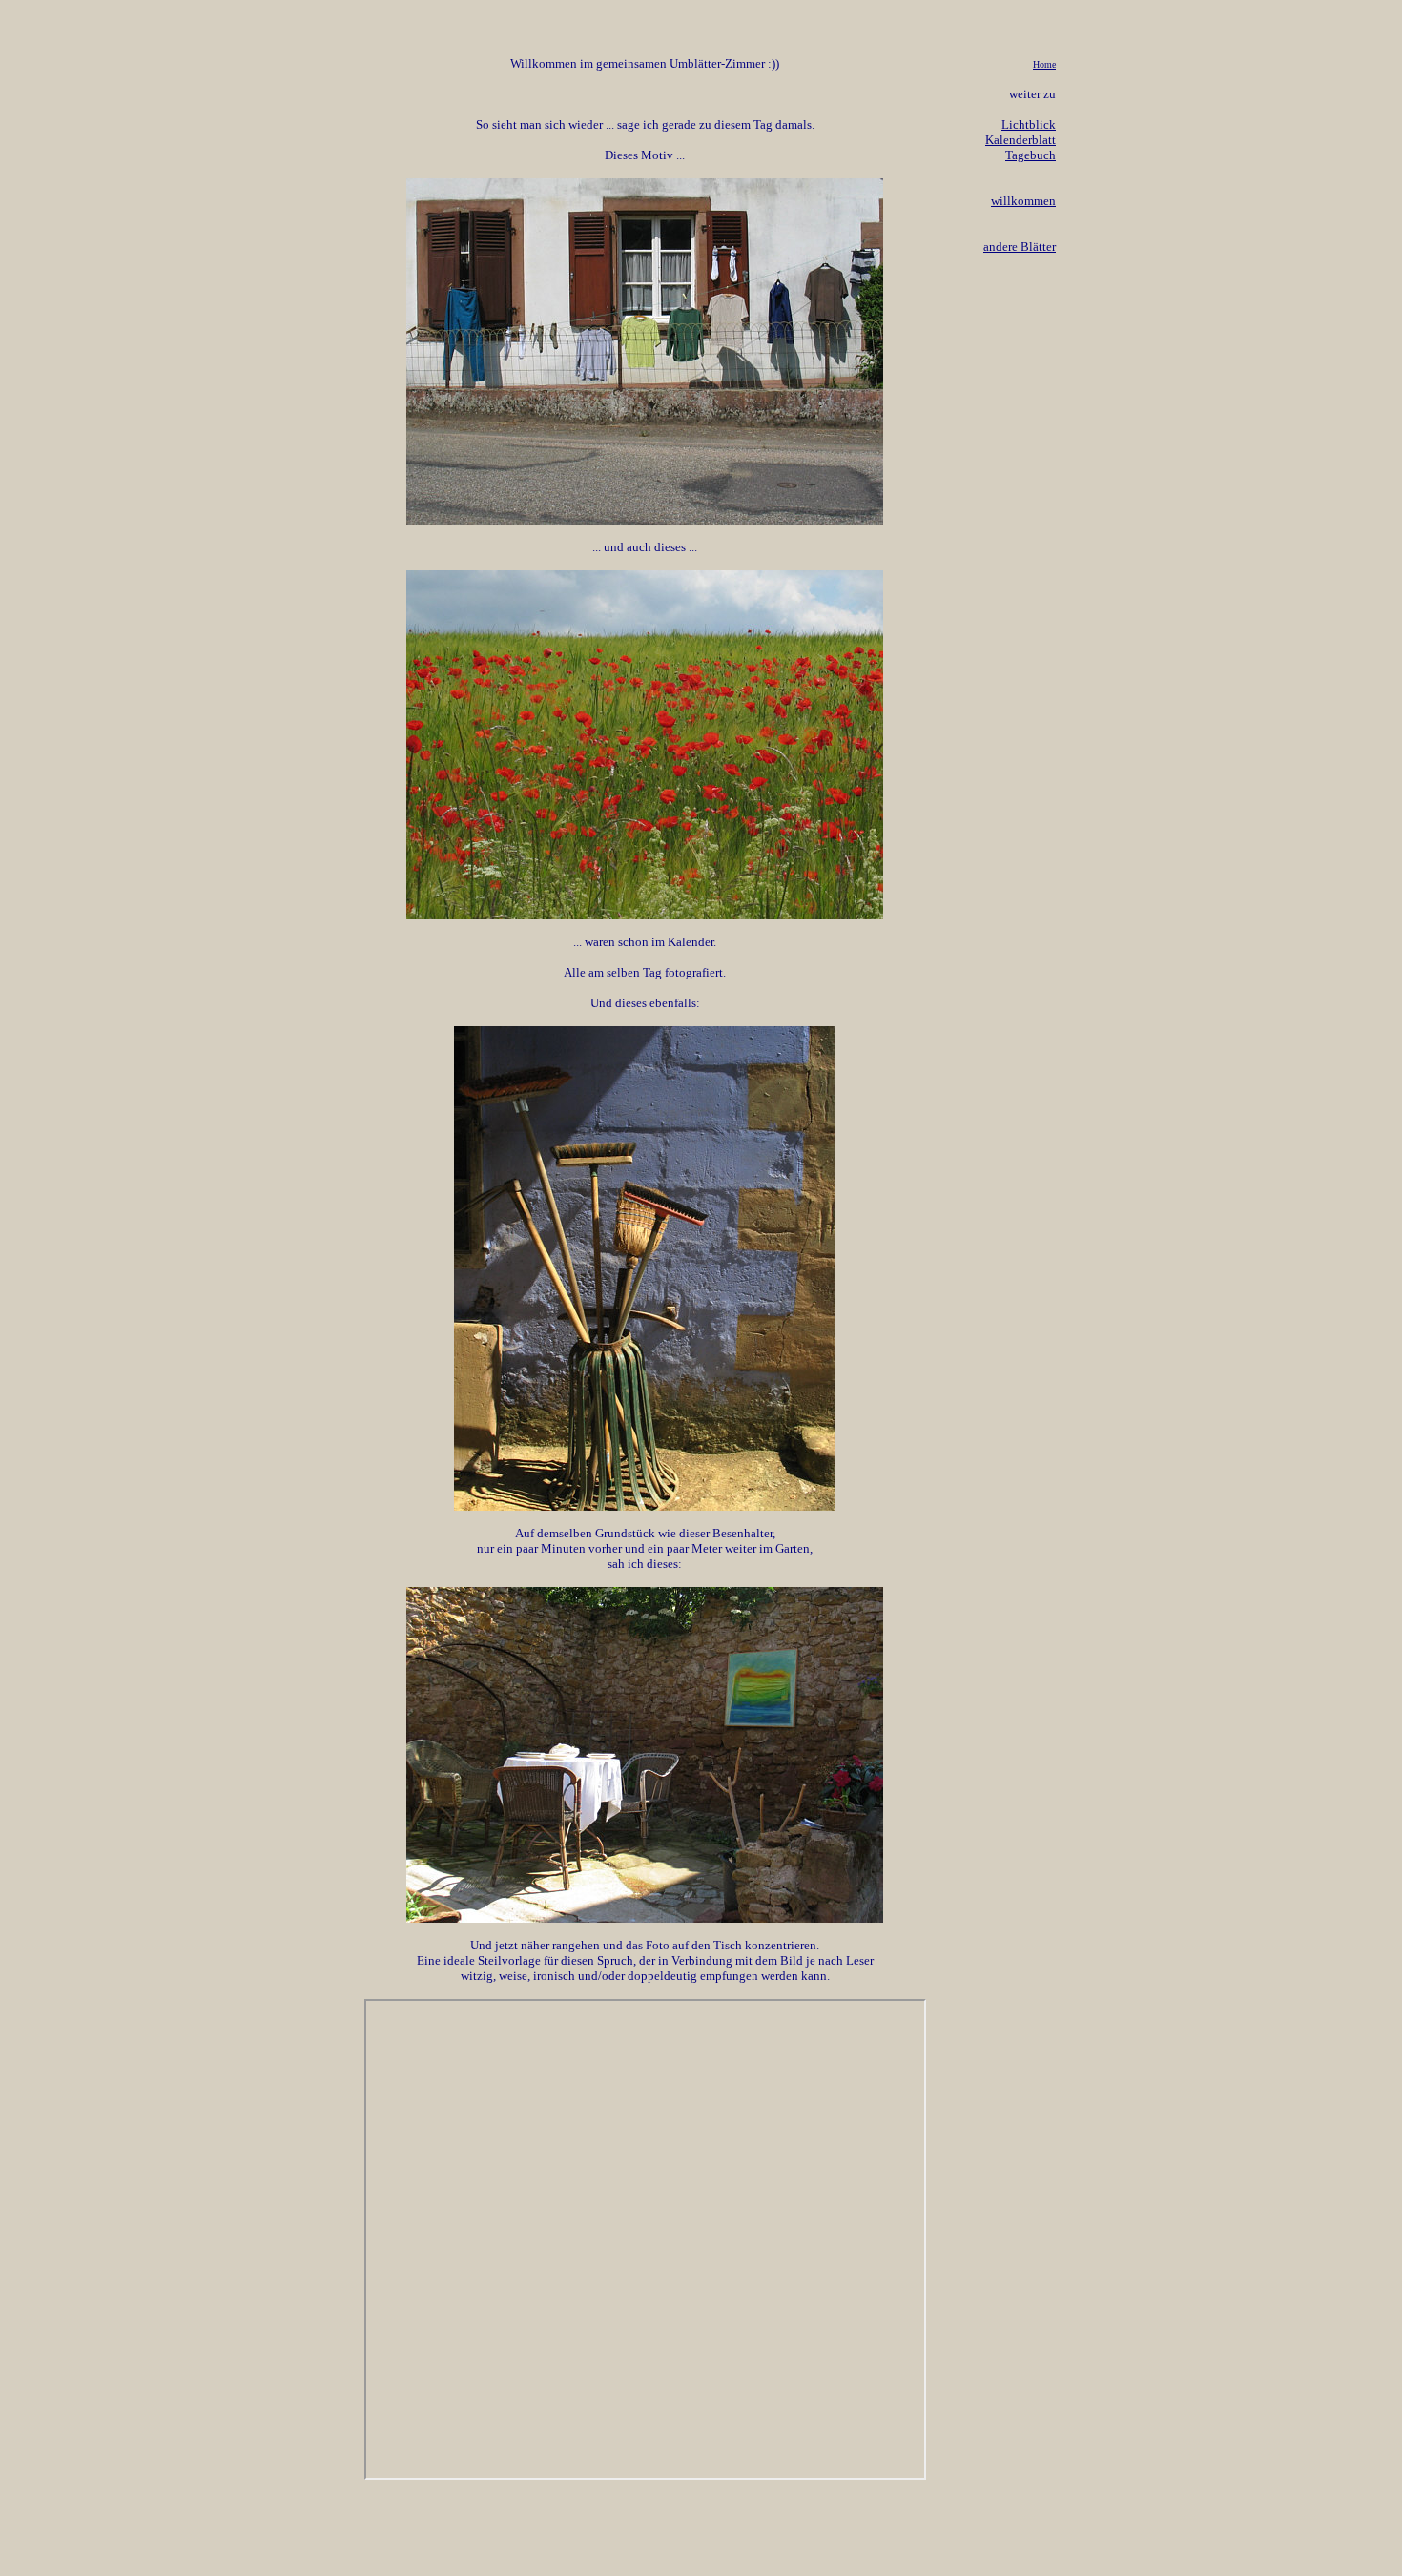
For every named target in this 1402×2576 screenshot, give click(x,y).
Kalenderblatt (1021, 140)
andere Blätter (1020, 247)
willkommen (1023, 201)
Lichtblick (1029, 124)
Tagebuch (1031, 155)
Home (1044, 64)
